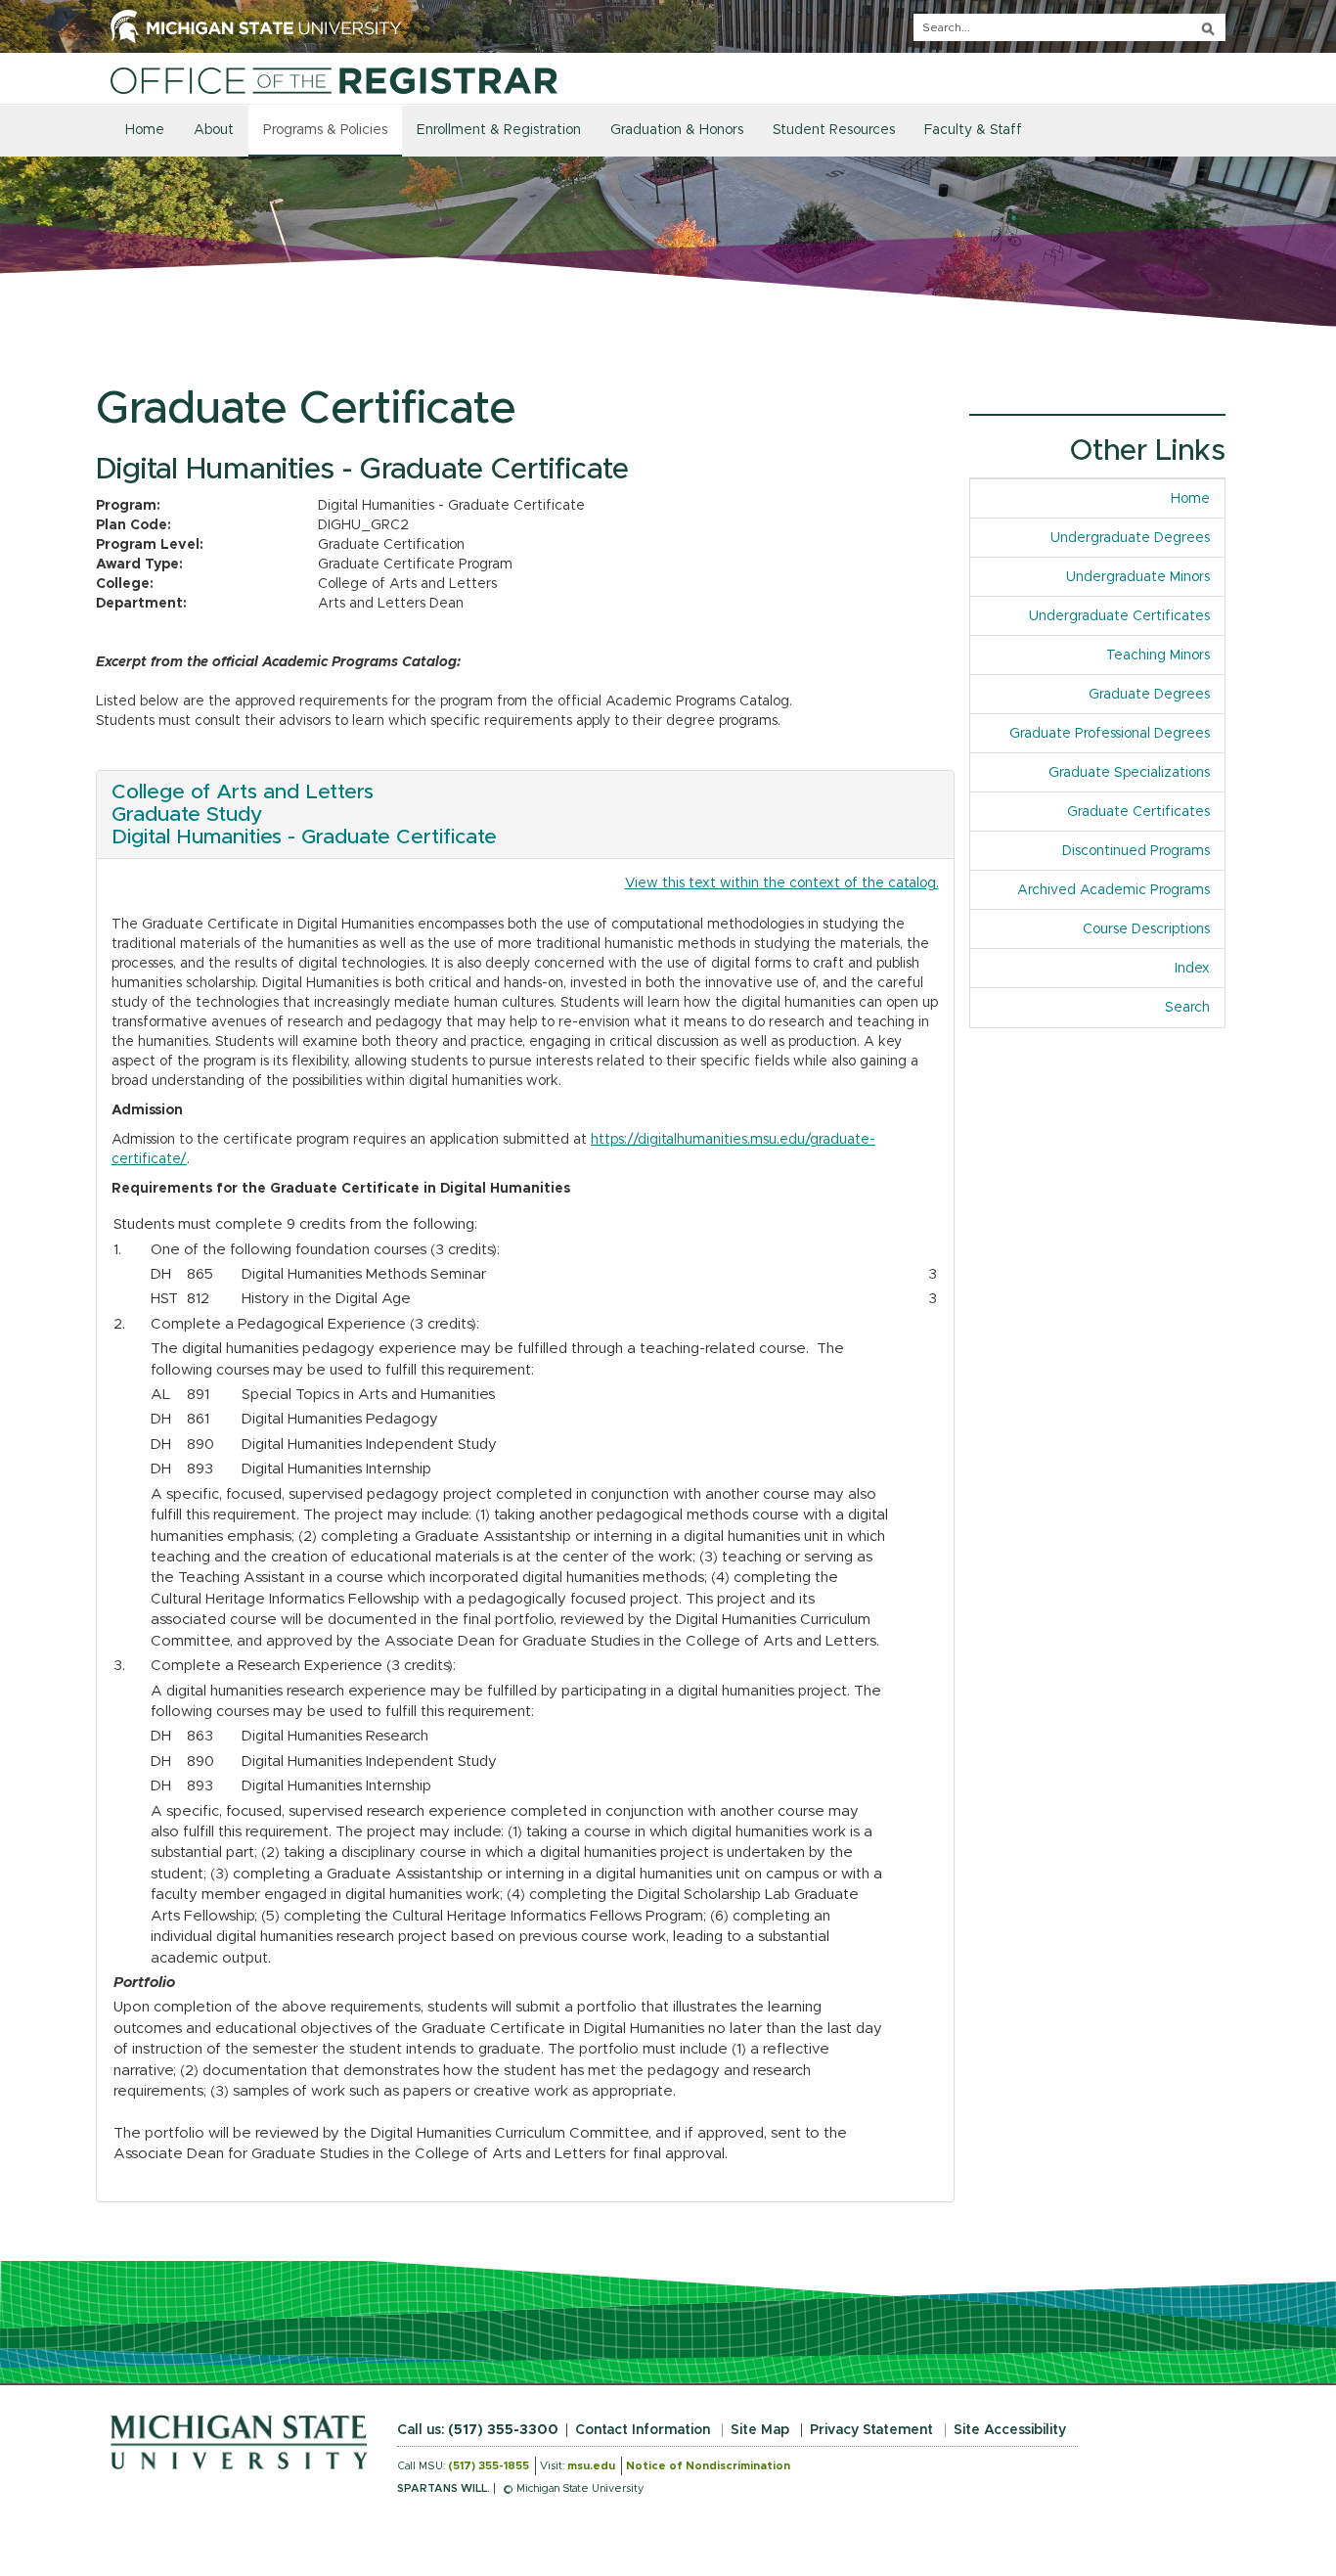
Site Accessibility (1010, 2430)
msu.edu (591, 2466)
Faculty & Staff (973, 130)
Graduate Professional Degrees (1110, 734)
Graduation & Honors (677, 130)
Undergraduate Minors (1138, 577)
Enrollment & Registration (499, 130)
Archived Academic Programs (1113, 890)
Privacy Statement (871, 2430)
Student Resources (834, 130)
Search (1187, 1008)
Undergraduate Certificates (1119, 616)
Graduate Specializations (1129, 773)
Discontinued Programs (1136, 851)
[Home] (334, 80)
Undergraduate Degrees (1130, 538)
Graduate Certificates (1138, 812)
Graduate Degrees (1149, 695)
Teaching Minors (1158, 655)
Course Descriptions (1146, 929)
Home (145, 130)
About (214, 130)
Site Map (760, 2430)
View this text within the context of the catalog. (782, 883)
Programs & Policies (325, 130)
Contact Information (643, 2430)
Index (1200, 969)
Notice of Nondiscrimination (708, 2466)
